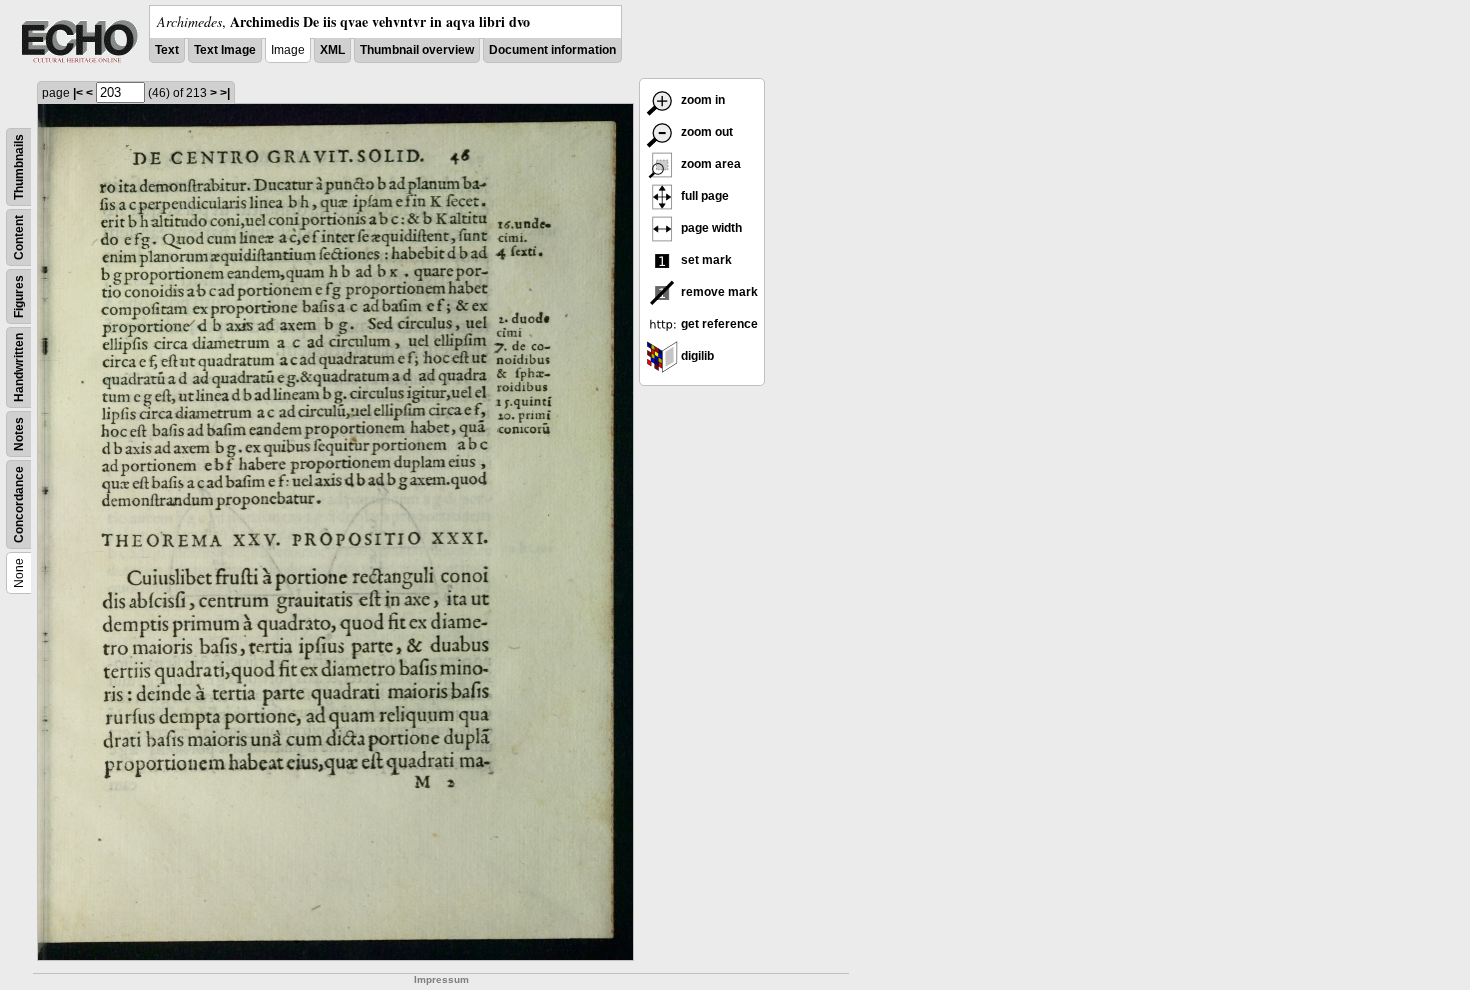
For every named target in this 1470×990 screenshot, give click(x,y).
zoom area (709, 164)
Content (19, 237)
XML (332, 50)
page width (710, 228)
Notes (19, 434)
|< (78, 93)
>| (225, 93)
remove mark (718, 292)
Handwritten (19, 367)
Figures (19, 296)
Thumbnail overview (417, 50)
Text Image (225, 50)
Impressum (441, 979)
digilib (696, 356)
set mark (705, 260)
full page (703, 196)
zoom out (705, 132)
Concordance (19, 504)
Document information (552, 50)
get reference (718, 324)
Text (167, 50)
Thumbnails (19, 167)
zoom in (701, 100)
